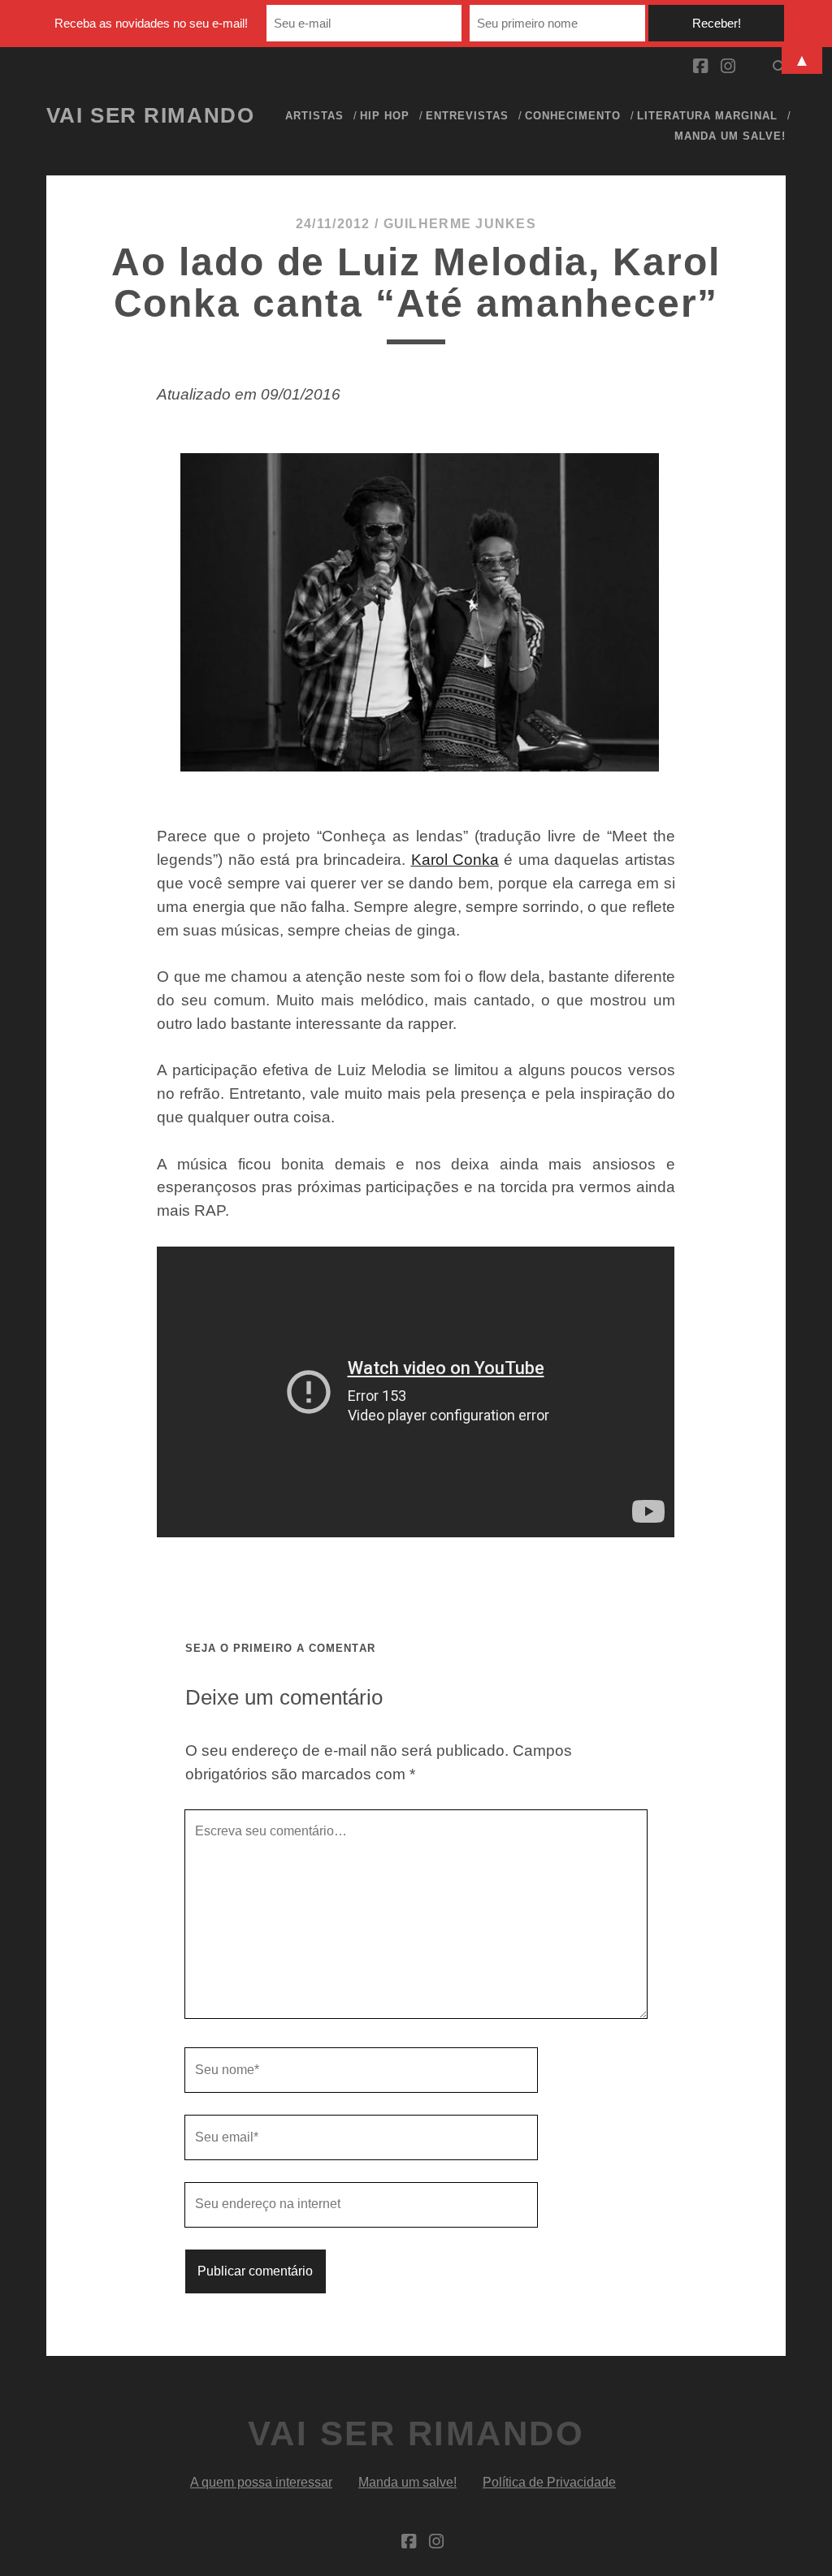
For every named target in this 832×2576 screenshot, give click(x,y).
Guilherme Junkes (460, 224)
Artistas (314, 116)
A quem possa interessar (261, 2482)
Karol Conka (455, 860)
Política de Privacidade (549, 2482)
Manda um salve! (730, 136)
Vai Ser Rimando (150, 115)
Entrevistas (467, 116)
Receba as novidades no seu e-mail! (151, 23)
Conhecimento (573, 116)
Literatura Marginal (708, 116)
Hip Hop (385, 116)
